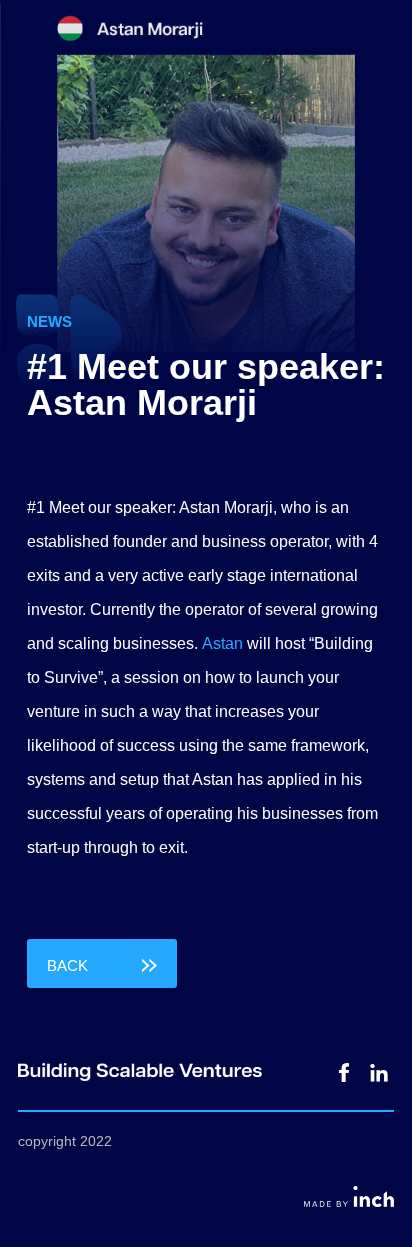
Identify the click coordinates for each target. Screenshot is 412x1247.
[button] (102, 963)
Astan (222, 643)
